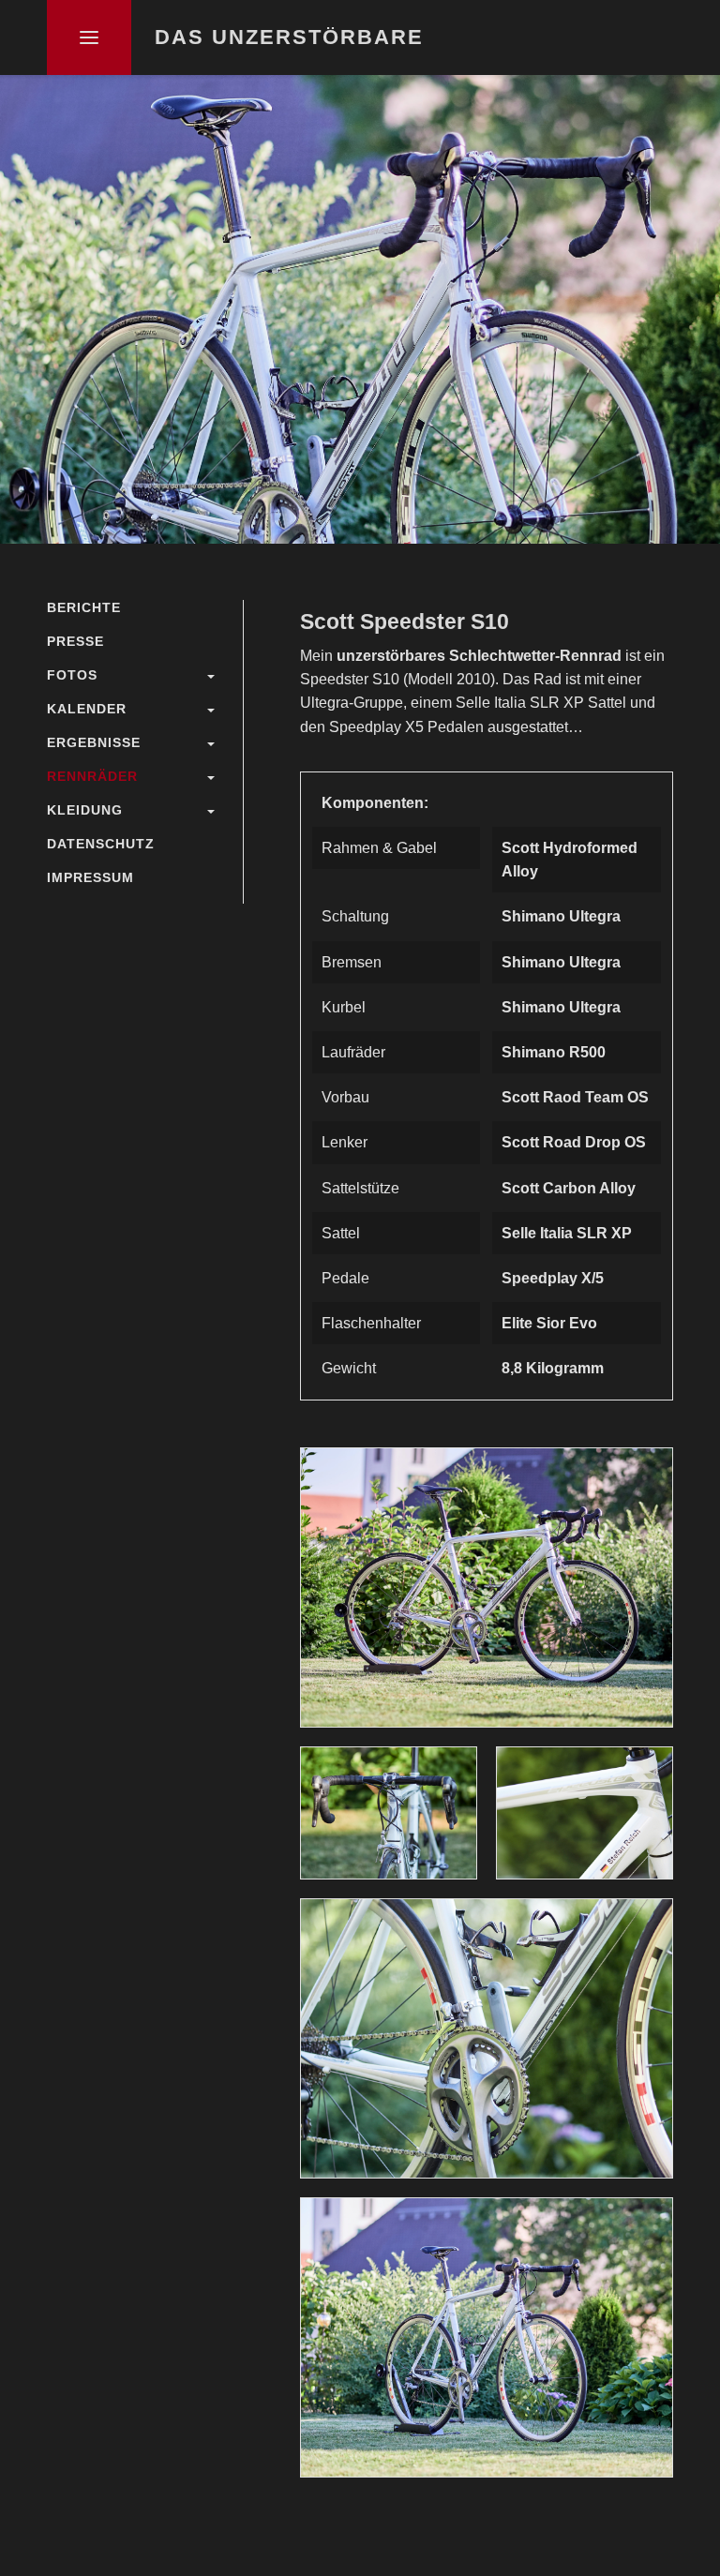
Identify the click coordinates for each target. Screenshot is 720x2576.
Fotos (72, 675)
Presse (75, 641)
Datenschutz (101, 844)
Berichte (84, 607)
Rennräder (92, 776)
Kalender (87, 709)
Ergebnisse (94, 742)
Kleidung (85, 810)
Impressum (90, 877)
